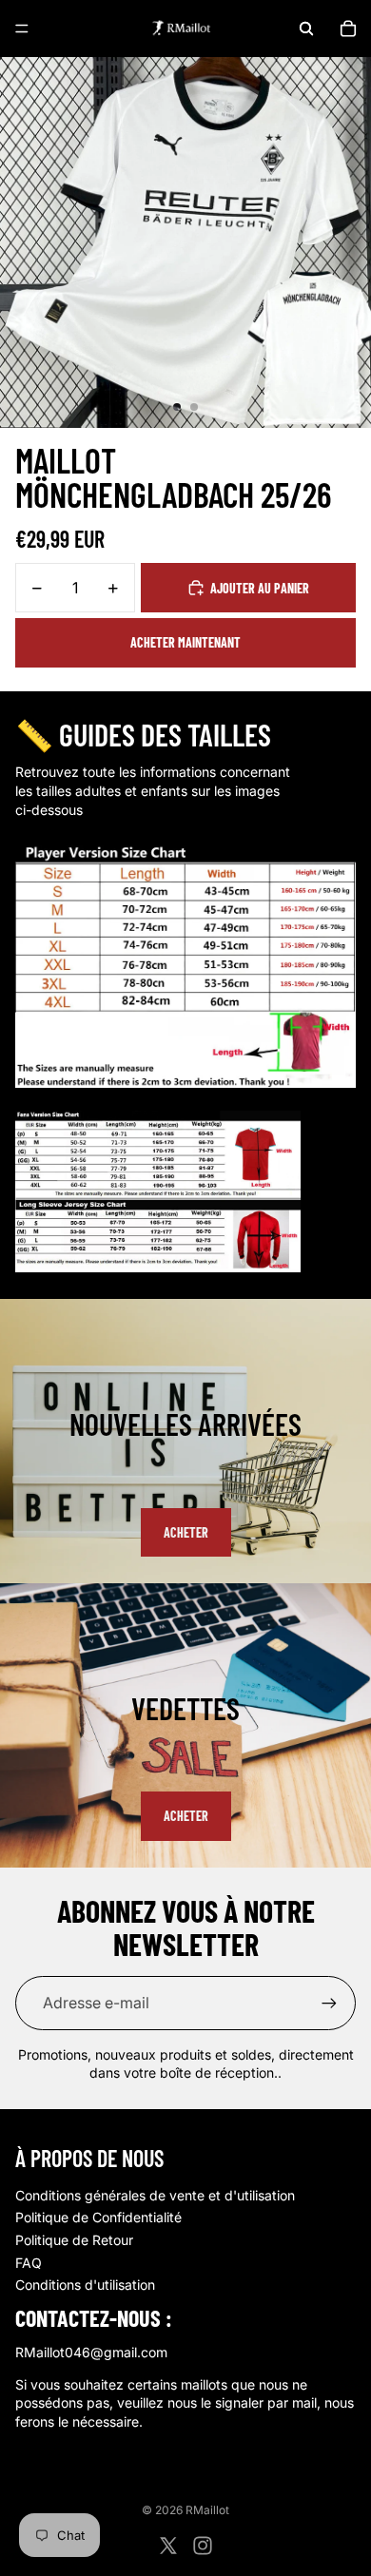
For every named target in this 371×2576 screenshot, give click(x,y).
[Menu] (22, 29)
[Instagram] (203, 2546)
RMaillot (207, 2510)
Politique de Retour (74, 2240)
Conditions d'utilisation (85, 2285)
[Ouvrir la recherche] (306, 29)
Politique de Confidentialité (98, 2217)
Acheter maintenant (185, 642)
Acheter (186, 1532)
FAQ (29, 2263)
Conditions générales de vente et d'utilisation (155, 2195)
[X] (168, 2546)
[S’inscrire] (329, 2003)
